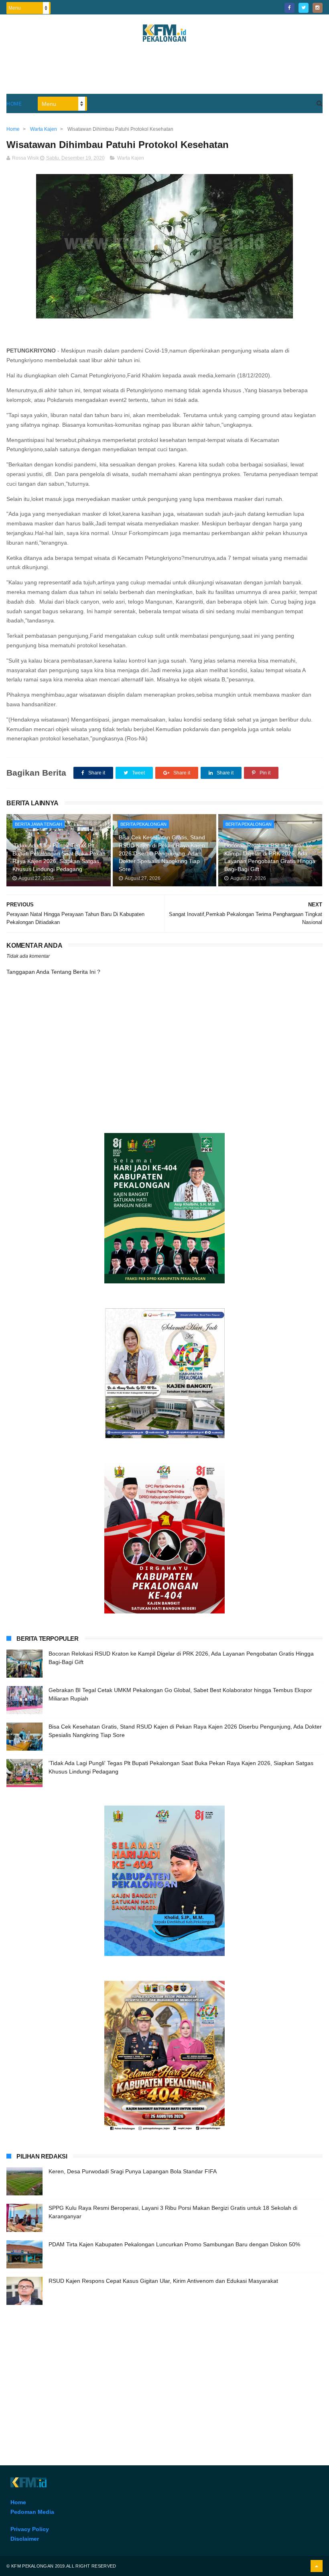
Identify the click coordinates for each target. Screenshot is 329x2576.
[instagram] (318, 8)
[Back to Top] (317, 2566)
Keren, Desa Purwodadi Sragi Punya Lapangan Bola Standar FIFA (133, 2171)
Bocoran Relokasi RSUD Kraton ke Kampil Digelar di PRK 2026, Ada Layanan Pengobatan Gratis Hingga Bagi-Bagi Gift (270, 857)
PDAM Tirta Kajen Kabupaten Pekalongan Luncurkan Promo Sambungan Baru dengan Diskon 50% (174, 2244)
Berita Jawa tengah (39, 824)
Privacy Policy (30, 2529)
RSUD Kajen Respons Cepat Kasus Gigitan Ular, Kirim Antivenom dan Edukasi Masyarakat (163, 2281)
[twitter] (304, 8)
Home (14, 104)
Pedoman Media (32, 2512)
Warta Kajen (131, 158)
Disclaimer (25, 2539)
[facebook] (289, 8)
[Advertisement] (164, 72)
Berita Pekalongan (143, 824)
